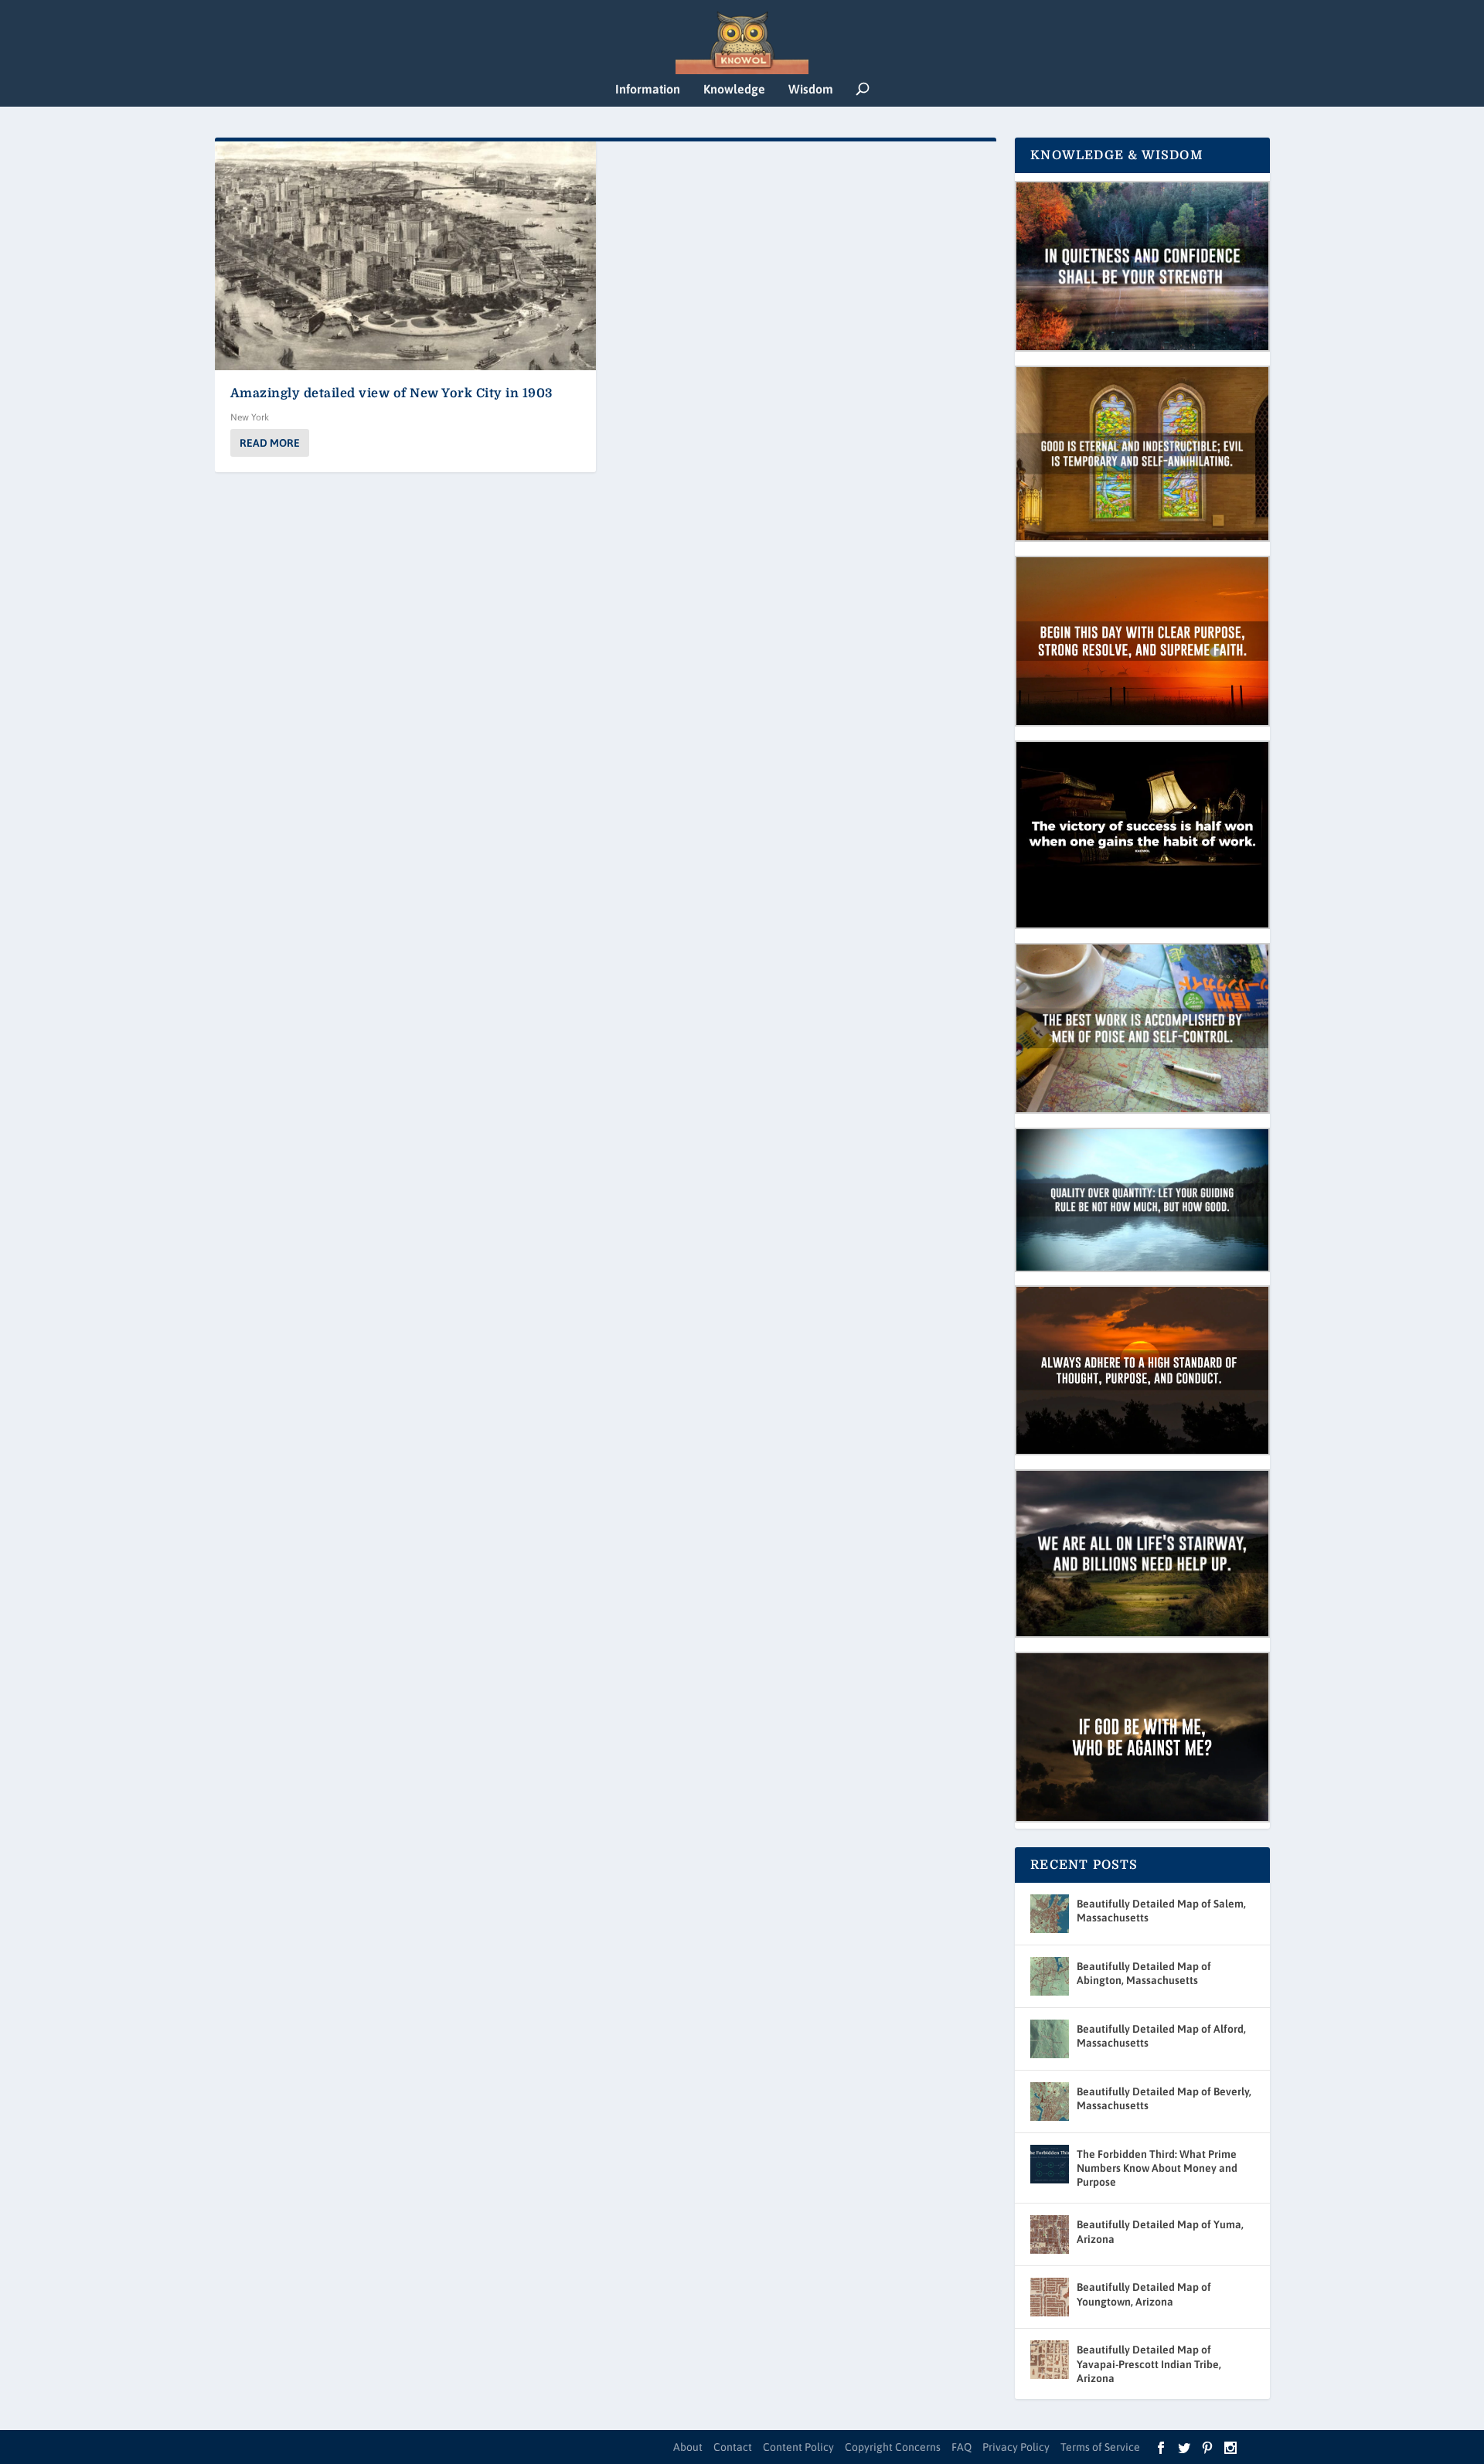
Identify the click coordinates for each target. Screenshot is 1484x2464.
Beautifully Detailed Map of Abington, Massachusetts (1144, 1973)
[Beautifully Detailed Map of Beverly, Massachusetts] (1050, 2102)
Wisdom (811, 89)
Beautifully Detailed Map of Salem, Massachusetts (1161, 1911)
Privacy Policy (1016, 2447)
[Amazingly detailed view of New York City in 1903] (406, 256)
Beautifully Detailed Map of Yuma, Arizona (1160, 2231)
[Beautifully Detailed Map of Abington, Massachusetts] (1050, 1976)
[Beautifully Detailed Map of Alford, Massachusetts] (1050, 2039)
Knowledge (734, 89)
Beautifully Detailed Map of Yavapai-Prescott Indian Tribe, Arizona (1149, 2364)
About (688, 2447)
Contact (733, 2447)
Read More (270, 443)
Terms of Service (1100, 2447)
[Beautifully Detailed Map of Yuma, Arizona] (1050, 2234)
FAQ (962, 2447)
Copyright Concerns (893, 2447)
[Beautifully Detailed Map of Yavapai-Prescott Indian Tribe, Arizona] (1050, 2360)
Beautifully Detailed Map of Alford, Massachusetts (1161, 2036)
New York (250, 417)
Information (648, 89)
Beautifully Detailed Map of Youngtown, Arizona (1144, 2294)
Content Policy (798, 2447)
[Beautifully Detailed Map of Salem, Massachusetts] (1050, 1914)
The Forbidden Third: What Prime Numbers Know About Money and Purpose (1157, 2168)
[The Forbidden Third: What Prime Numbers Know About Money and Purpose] (1050, 2164)
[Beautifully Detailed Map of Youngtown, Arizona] (1050, 2297)
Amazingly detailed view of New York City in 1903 (391, 393)
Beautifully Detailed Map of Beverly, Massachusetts (1164, 2098)
